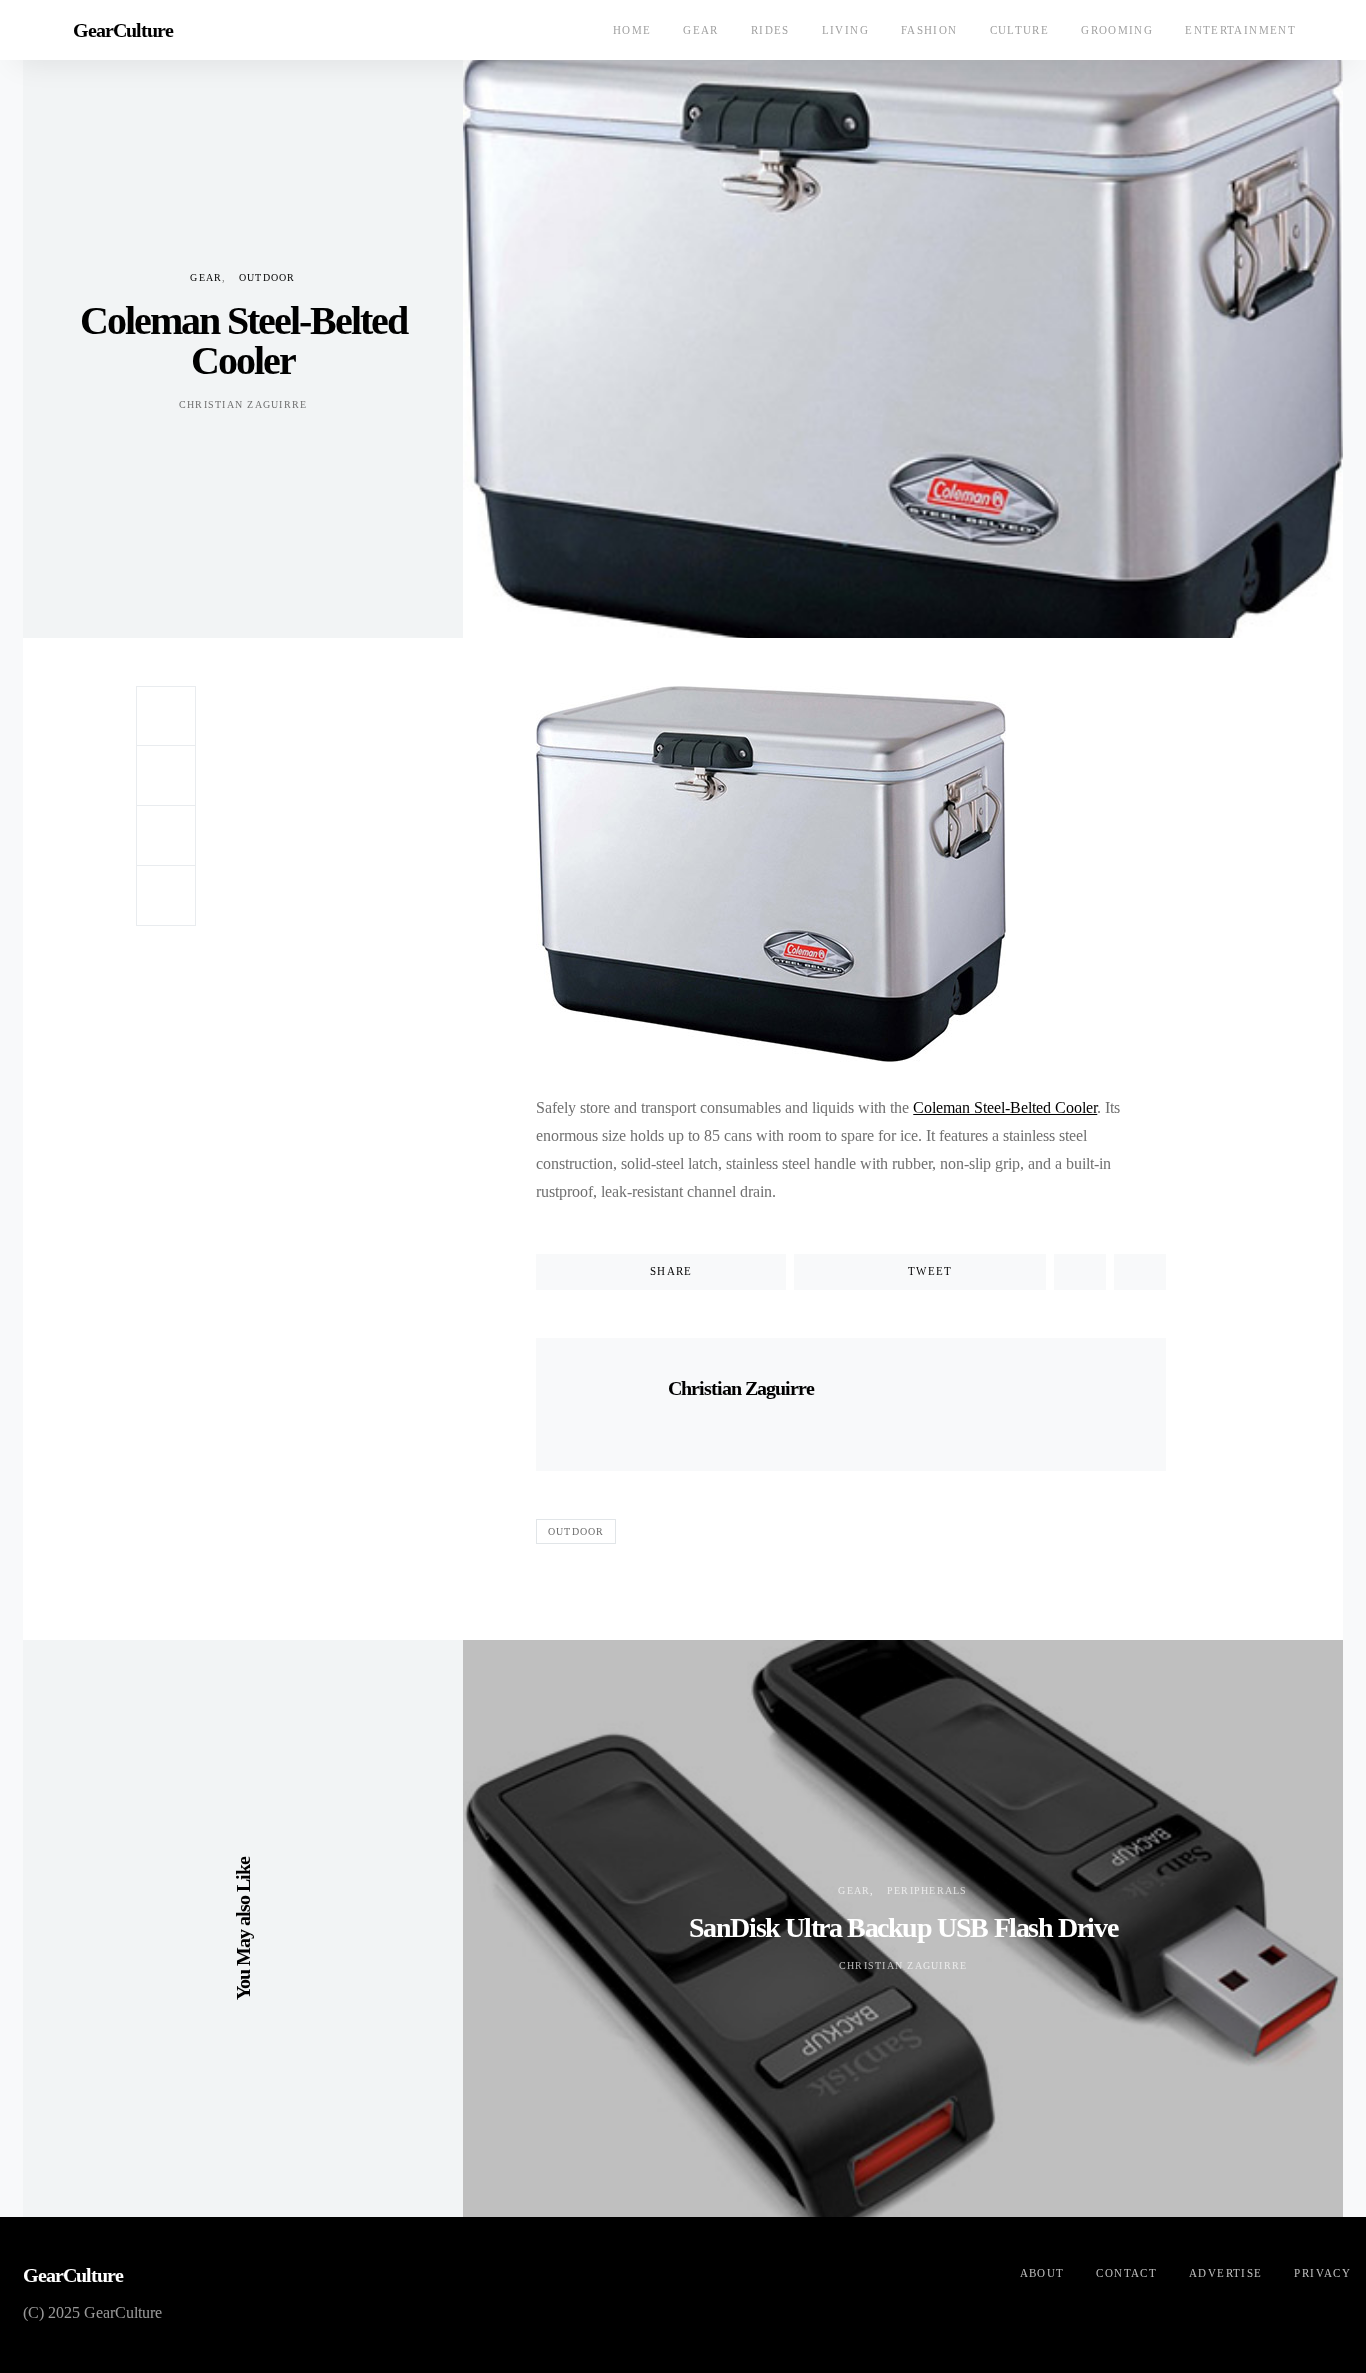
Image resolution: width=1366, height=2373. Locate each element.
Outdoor (267, 277)
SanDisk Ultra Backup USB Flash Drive (903, 1927)
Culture (1020, 30)
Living (845, 30)
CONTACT (1126, 2273)
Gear (701, 30)
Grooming (1117, 30)
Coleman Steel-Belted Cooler (1005, 1107)
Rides (770, 30)
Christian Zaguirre (243, 404)
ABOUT (1042, 2273)
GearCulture (123, 30)
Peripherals (927, 1890)
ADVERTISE (1225, 2273)
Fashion (929, 30)
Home (632, 30)
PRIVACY (1322, 2273)
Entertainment (1240, 30)
